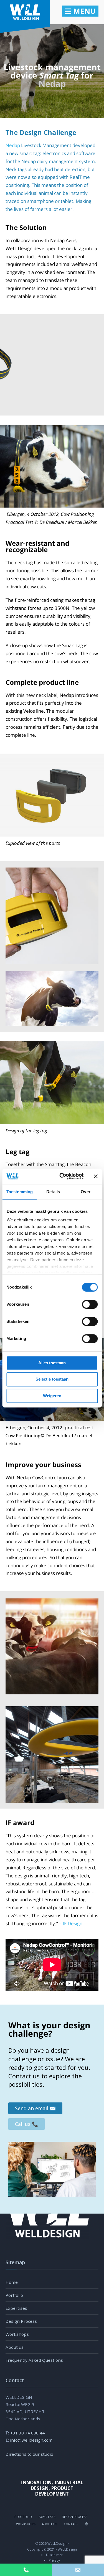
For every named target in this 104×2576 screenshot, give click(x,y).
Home (12, 2282)
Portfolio (14, 2295)
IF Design (73, 1923)
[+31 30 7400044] (26, 2570)
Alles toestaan (52, 1363)
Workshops (17, 2334)
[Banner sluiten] (96, 1176)
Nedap (52, 84)
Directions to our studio (29, 2454)
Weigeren (52, 1396)
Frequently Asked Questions (34, 2360)
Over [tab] (85, 1192)
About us (15, 2347)
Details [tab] (53, 1192)
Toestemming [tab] (20, 1192)
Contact (71, 2524)
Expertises (16, 2308)
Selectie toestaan (52, 1379)
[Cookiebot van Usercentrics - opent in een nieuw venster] (62, 1176)
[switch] (84, 1304)
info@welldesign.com (31, 2440)
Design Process (21, 2321)
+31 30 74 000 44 (27, 2433)
